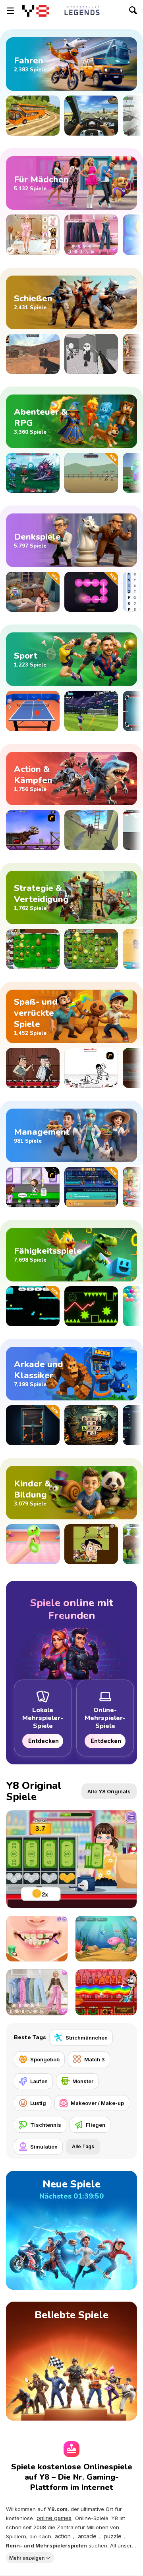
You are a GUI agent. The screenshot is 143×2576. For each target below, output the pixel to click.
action (63, 2536)
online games (54, 2518)
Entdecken (43, 1741)
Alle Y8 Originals (109, 1791)
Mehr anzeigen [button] (27, 2558)
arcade (87, 2536)
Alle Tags (83, 2146)
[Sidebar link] (10, 11)
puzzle (113, 2536)
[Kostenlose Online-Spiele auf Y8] (36, 11)
